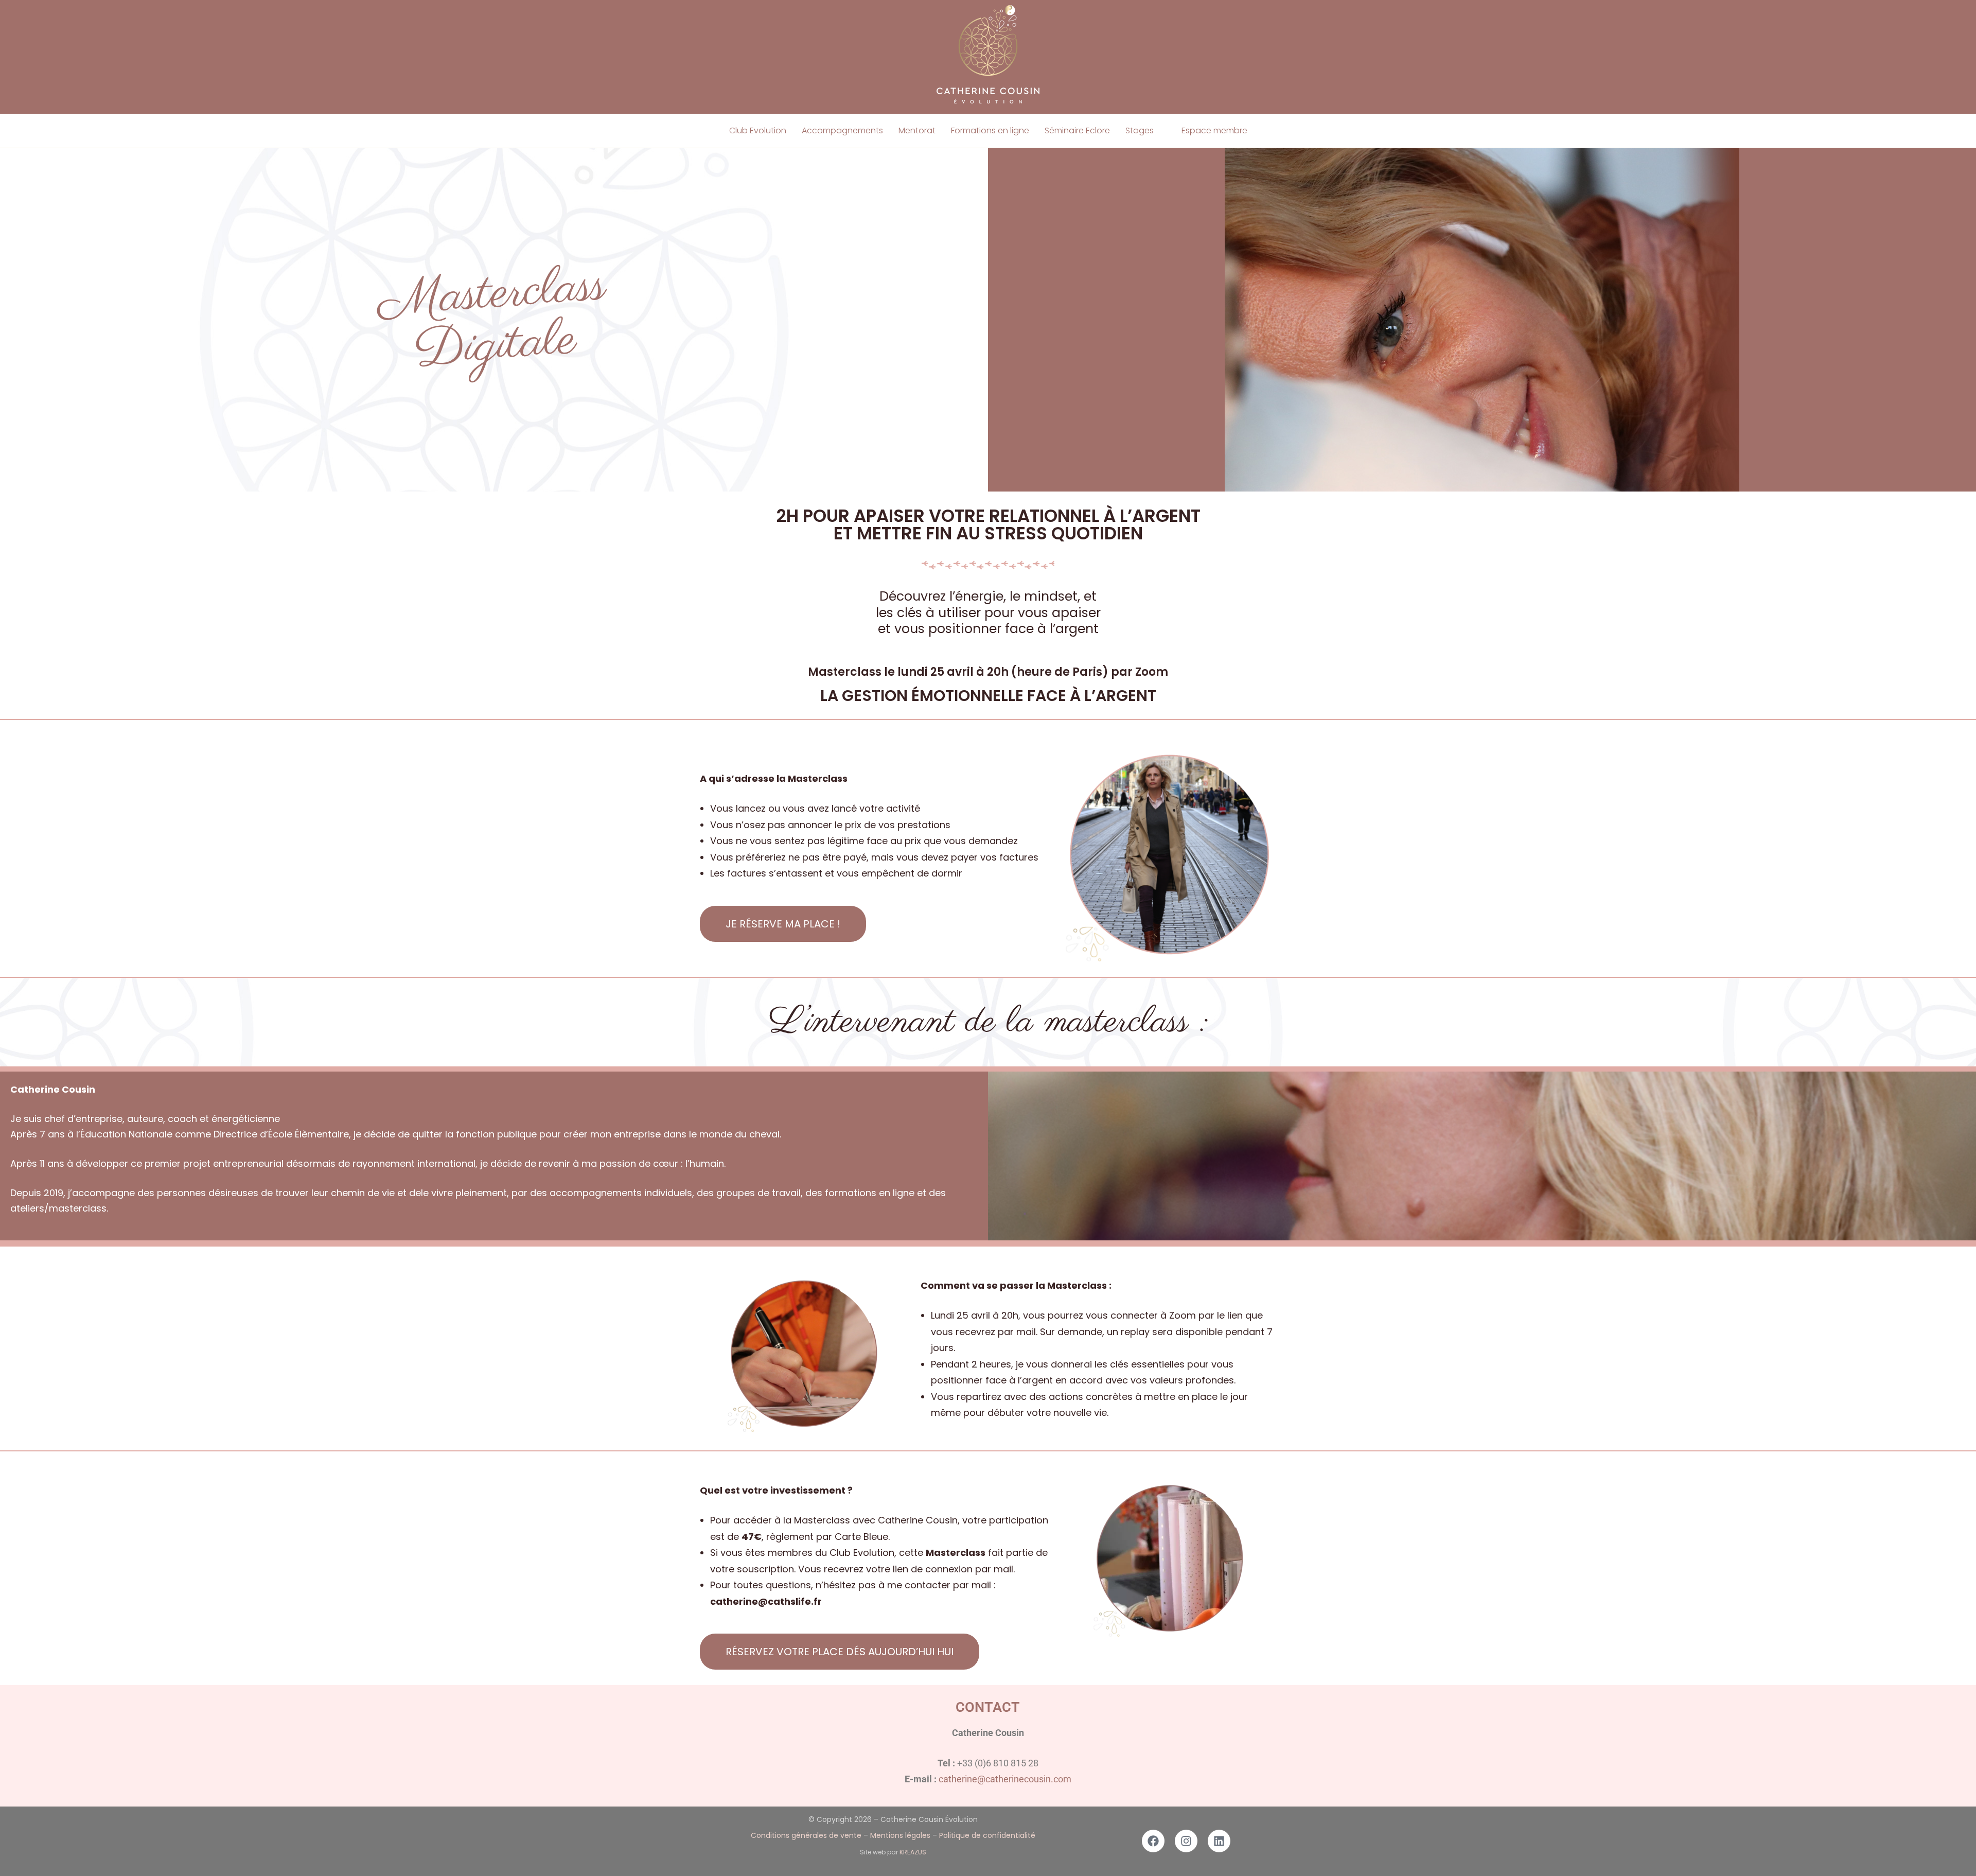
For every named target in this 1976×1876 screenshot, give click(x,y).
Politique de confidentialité (987, 1835)
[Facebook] (1153, 1841)
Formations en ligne (990, 130)
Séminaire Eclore (1077, 130)
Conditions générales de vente (806, 1835)
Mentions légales (900, 1835)
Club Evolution (758, 130)
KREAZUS (913, 1852)
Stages (1140, 130)
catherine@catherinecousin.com (1005, 1779)
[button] (1146, 131)
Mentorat (917, 130)
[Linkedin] (1219, 1841)
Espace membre (1214, 130)
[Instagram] (1186, 1841)
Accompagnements (842, 130)
